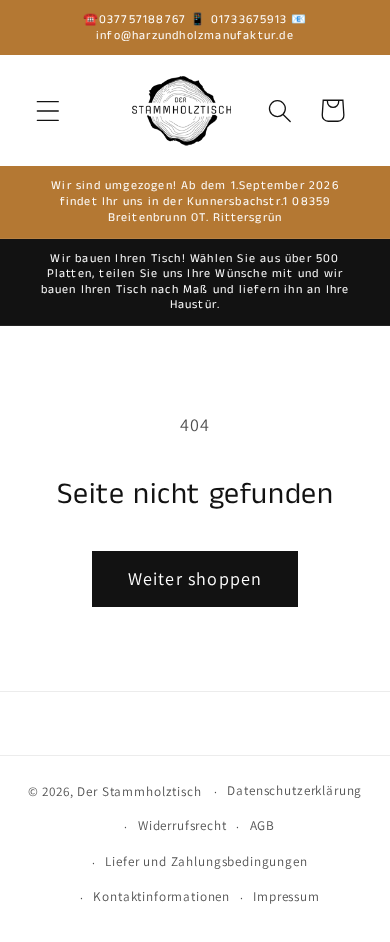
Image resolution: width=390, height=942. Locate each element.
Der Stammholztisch (139, 791)
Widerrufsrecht (182, 825)
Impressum (286, 896)
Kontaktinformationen (161, 896)
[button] (48, 110)
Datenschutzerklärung (294, 790)
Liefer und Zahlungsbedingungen (206, 861)
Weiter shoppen (195, 578)
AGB (263, 825)
